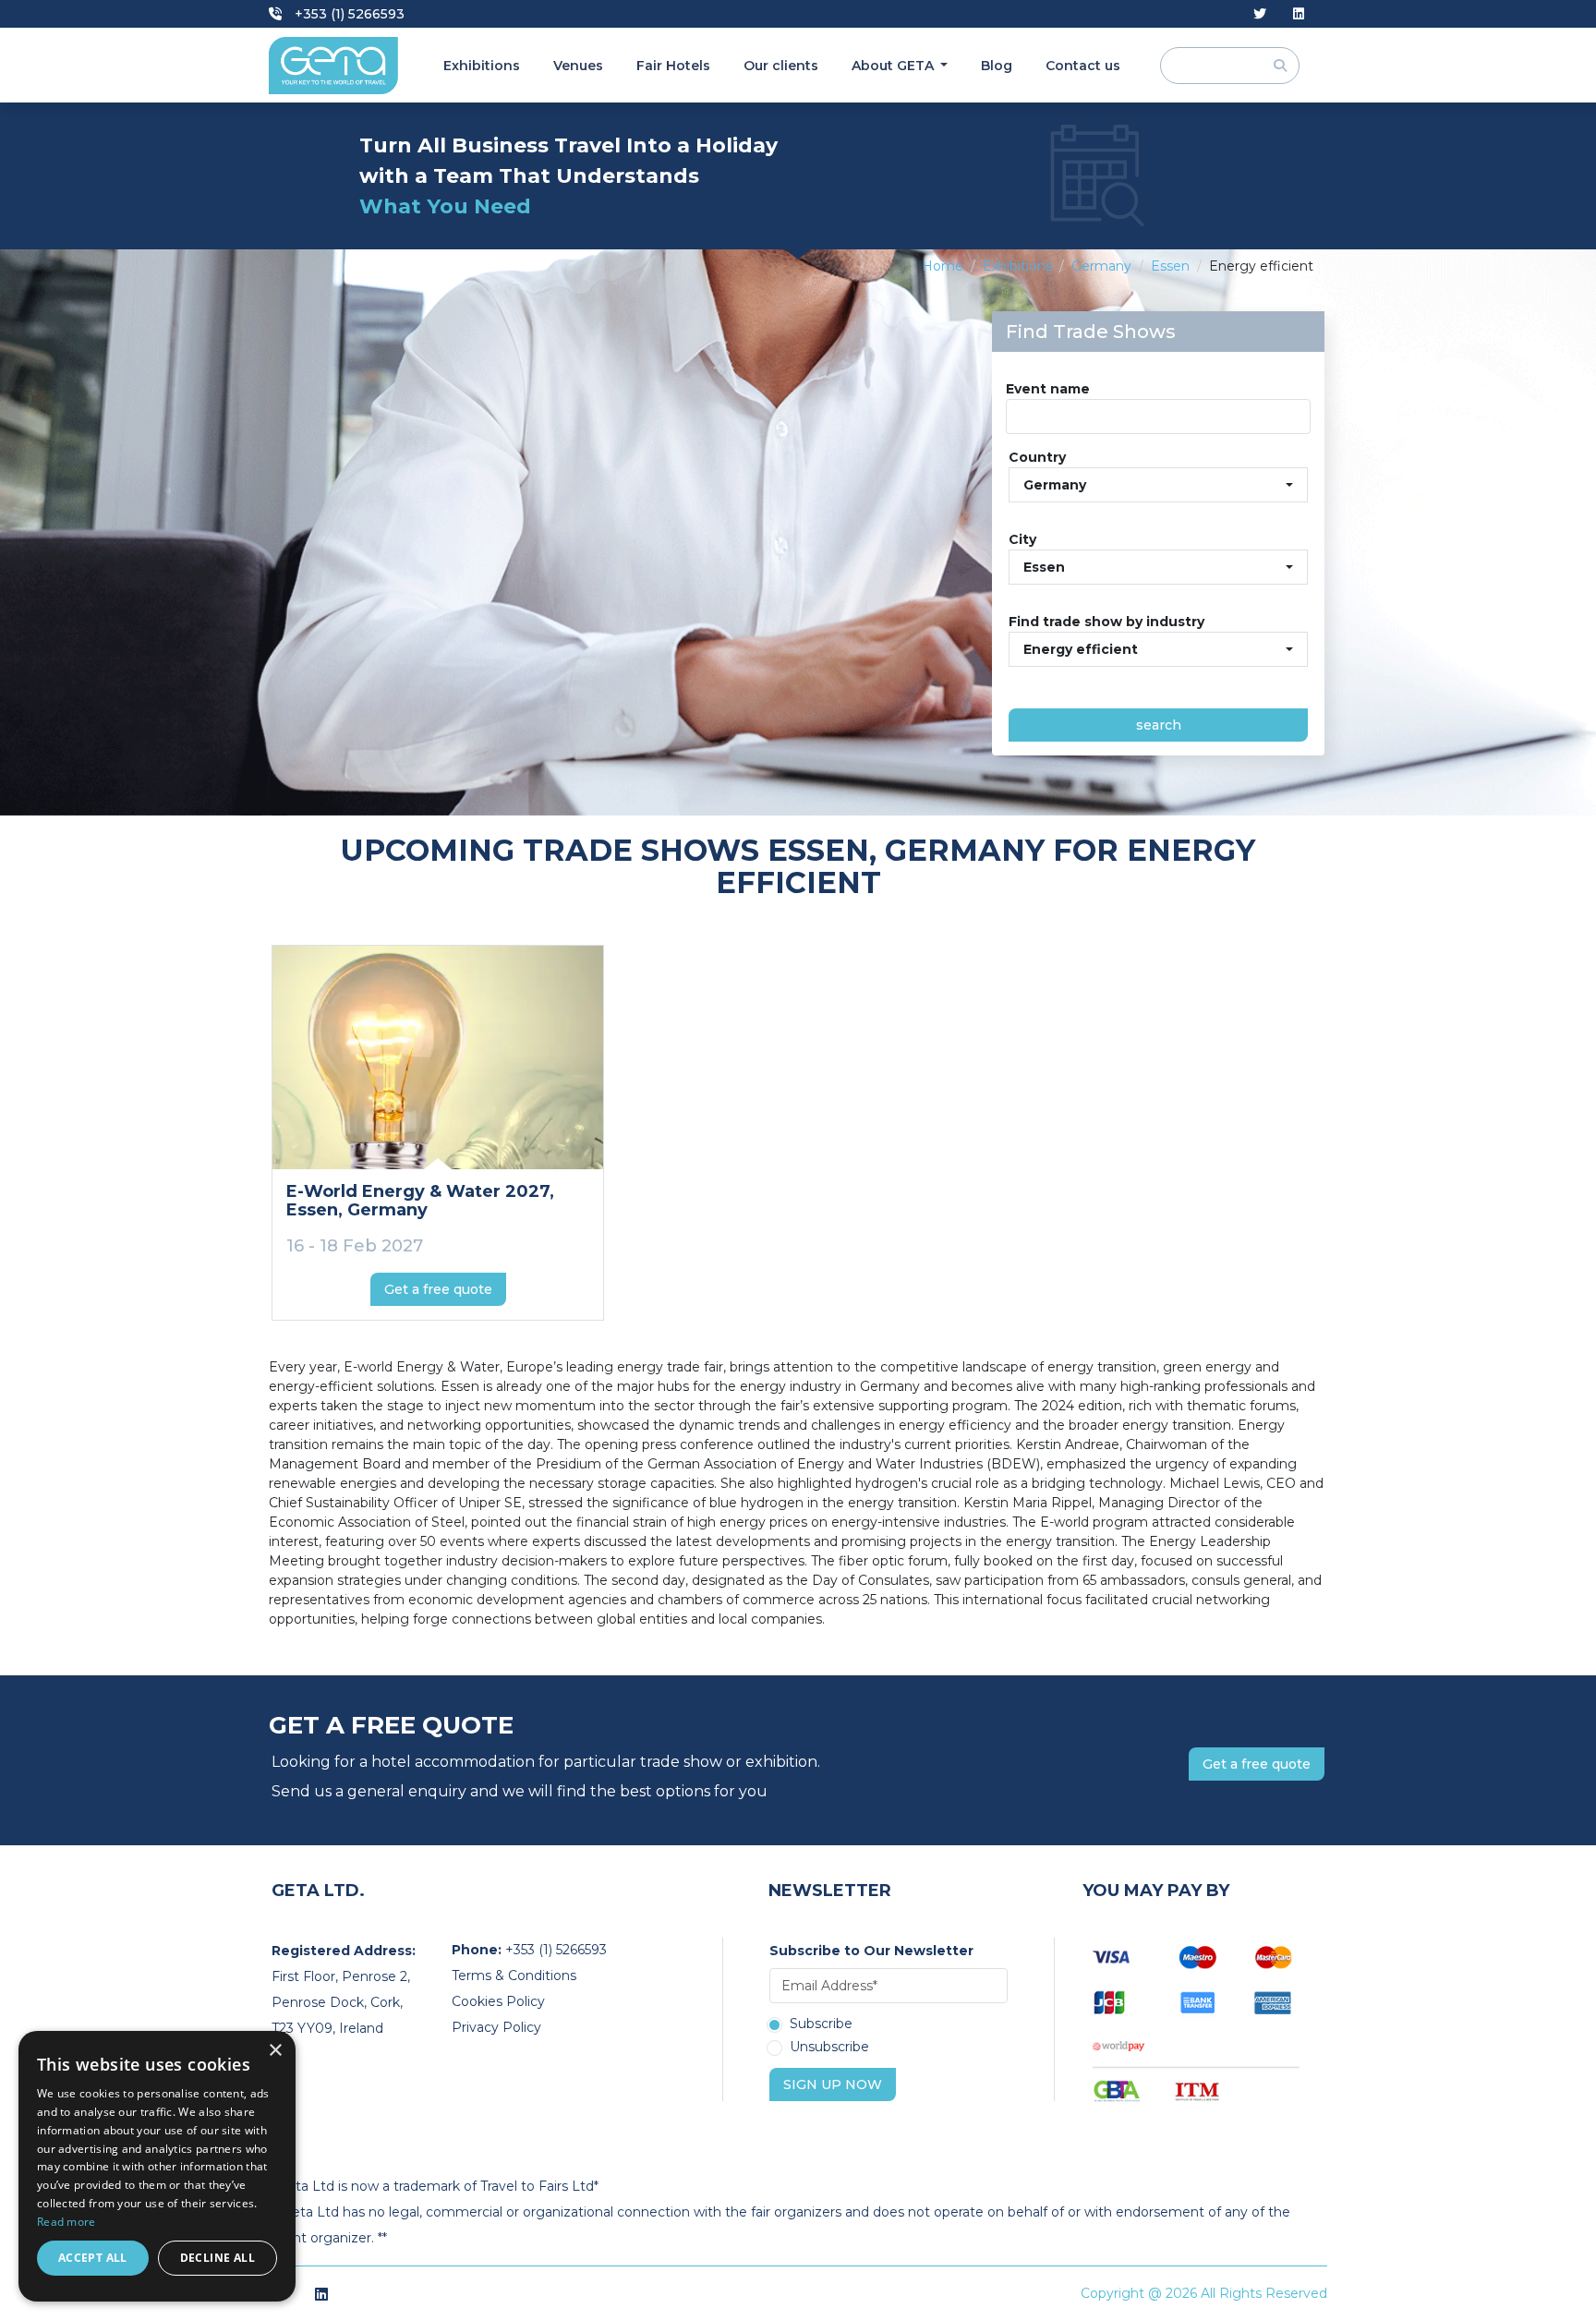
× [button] (275, 2051)
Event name (1048, 389)
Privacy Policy (496, 2027)
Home (943, 266)
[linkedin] (1299, 14)
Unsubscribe (829, 2048)
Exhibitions (482, 66)
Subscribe (821, 2024)
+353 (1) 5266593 (348, 14)
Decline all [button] (218, 2258)
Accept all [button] (93, 2258)
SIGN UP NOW (833, 2084)
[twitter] (1260, 14)
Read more (66, 2222)
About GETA (895, 66)
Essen (1170, 266)
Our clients (781, 66)
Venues (578, 66)
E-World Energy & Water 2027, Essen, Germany (420, 1201)
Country (1037, 457)
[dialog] (157, 2166)
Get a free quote (438, 1289)
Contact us (1083, 66)
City (1022, 539)
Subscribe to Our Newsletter (871, 1951)
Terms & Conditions (514, 1976)
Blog (997, 66)
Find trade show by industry (1106, 622)
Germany (1101, 266)
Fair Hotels (673, 66)
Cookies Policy (498, 2001)
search (1159, 725)
